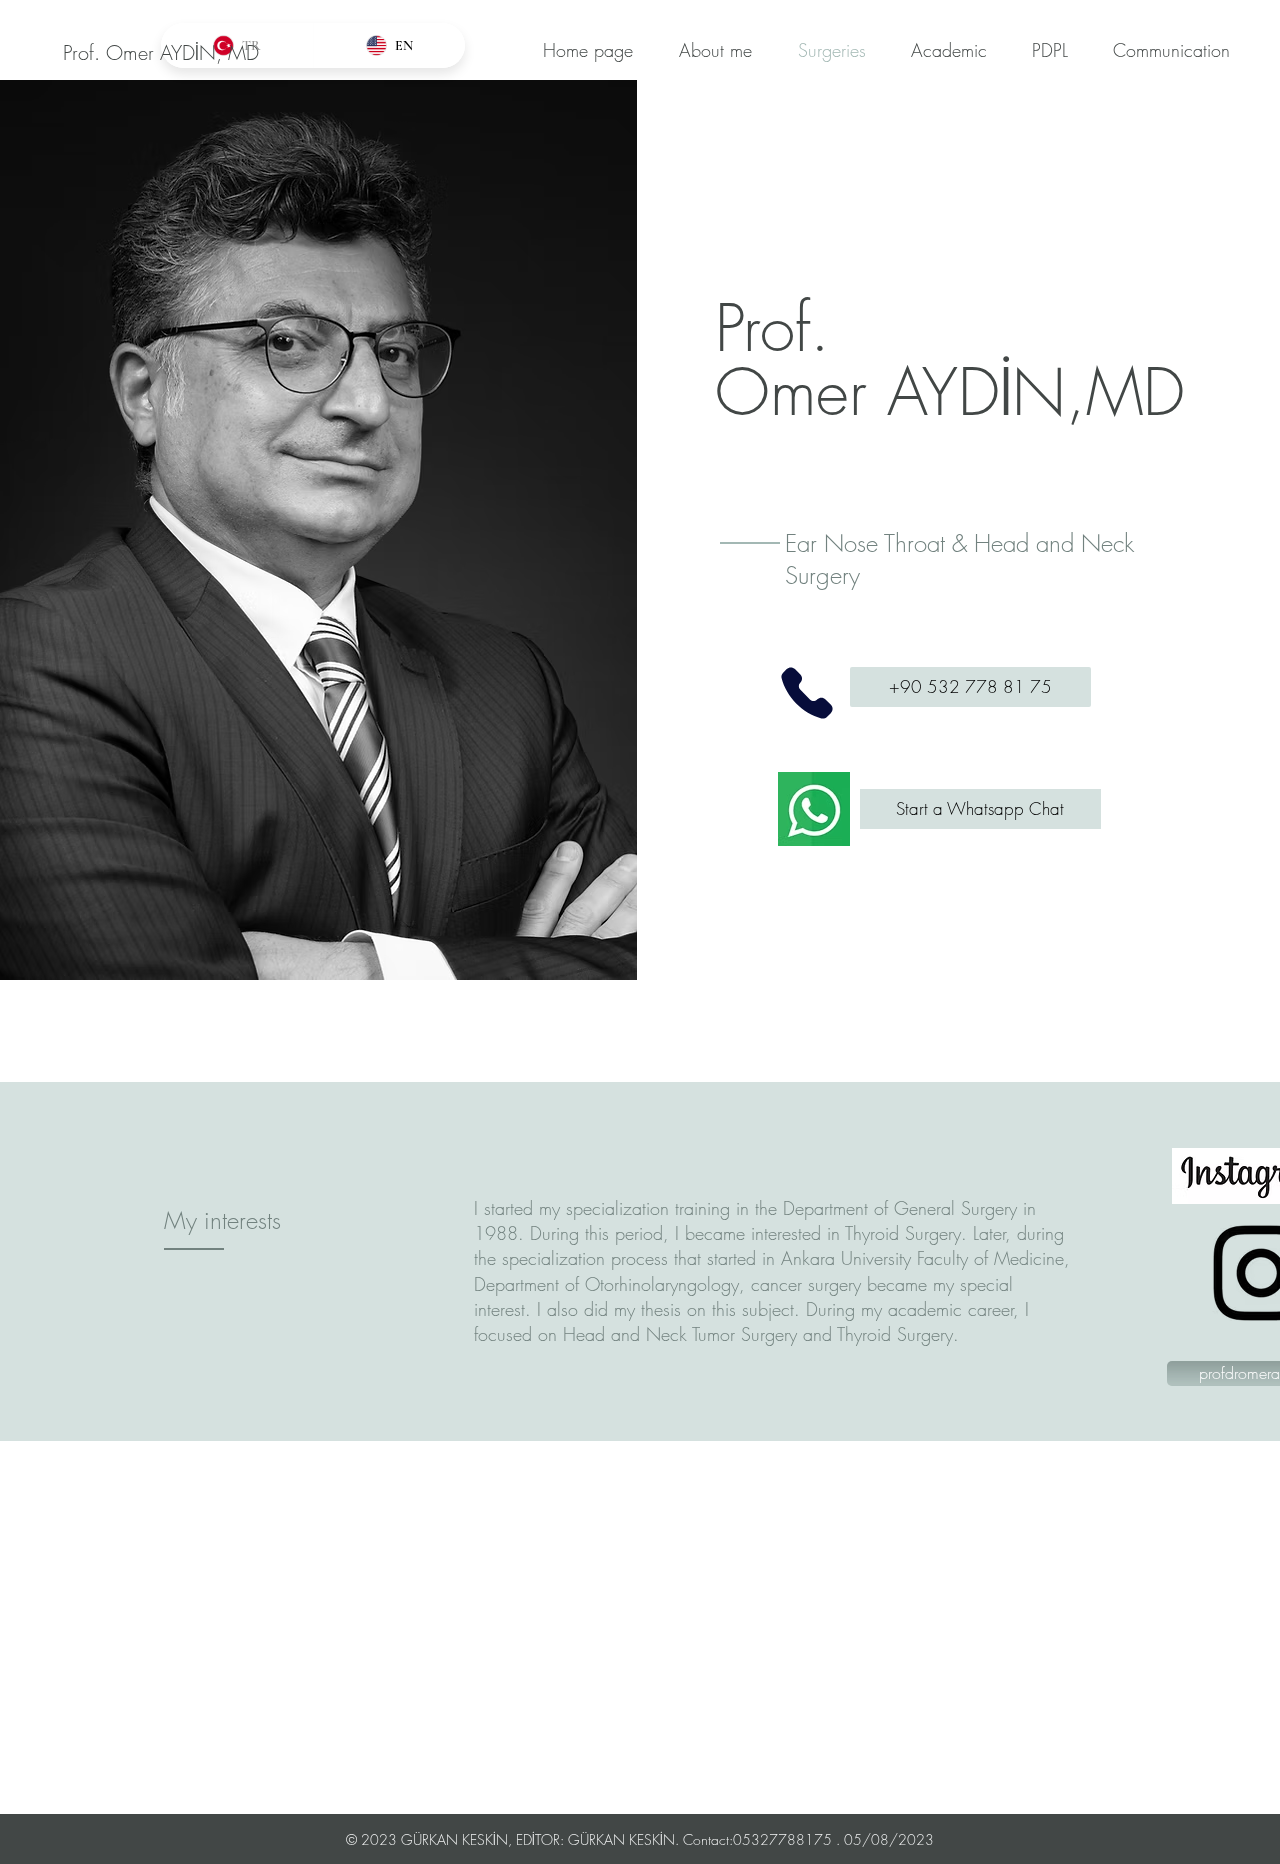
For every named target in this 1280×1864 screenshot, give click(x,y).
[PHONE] (807, 693)
